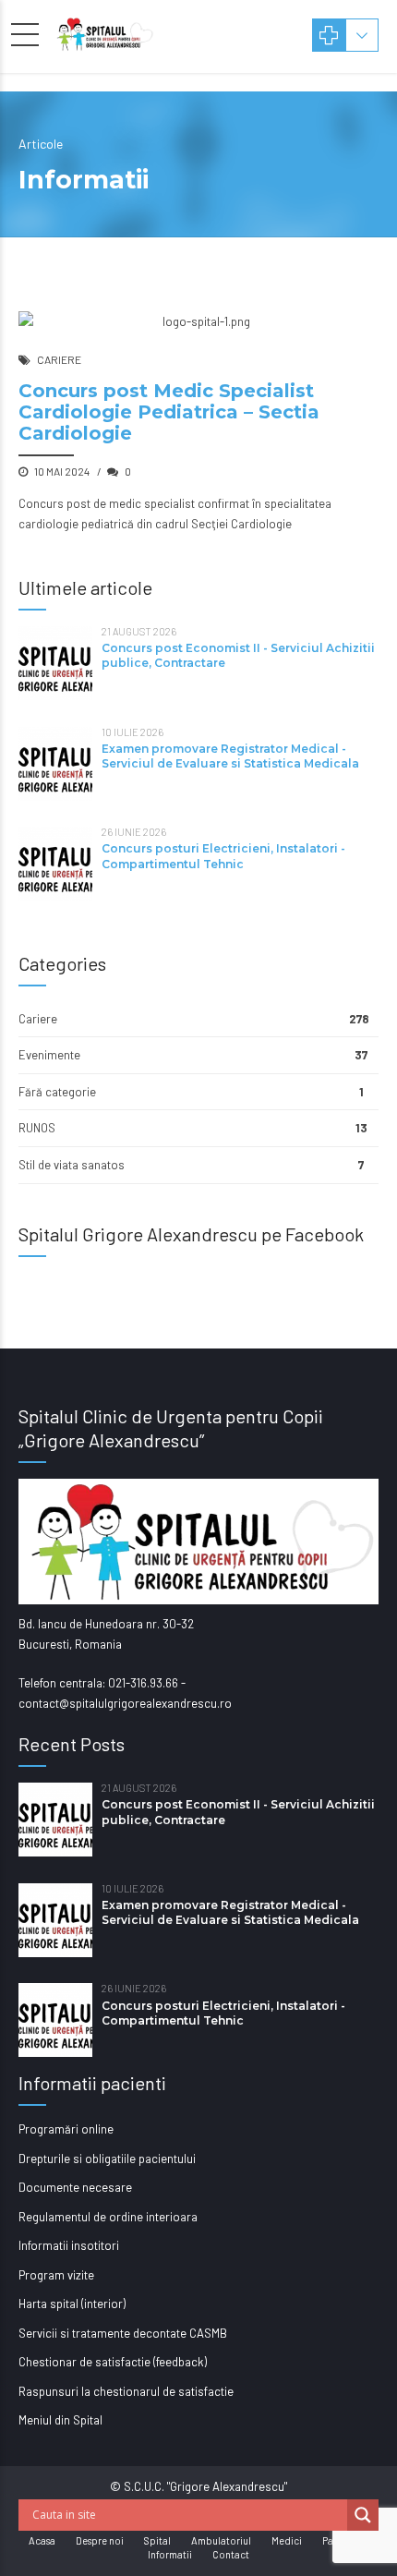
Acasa (42, 2540)
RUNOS (37, 1128)
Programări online (66, 2129)
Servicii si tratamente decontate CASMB (123, 2333)
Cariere (59, 359)
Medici (287, 2540)
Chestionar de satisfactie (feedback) (113, 2362)
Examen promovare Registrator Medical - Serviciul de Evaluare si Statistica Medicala (230, 756)
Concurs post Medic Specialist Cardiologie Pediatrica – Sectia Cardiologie (169, 412)
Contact (231, 2554)
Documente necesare (75, 2187)
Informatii (170, 2554)
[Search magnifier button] (363, 2515)
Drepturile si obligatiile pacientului (107, 2159)
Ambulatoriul (221, 2540)
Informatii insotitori (69, 2245)
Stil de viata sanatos (72, 1165)
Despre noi (100, 2540)
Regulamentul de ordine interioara (108, 2217)
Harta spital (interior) (72, 2304)
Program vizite (56, 2275)
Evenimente (49, 1055)
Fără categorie (57, 1092)
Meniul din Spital (60, 2420)
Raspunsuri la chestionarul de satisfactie (126, 2391)
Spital (157, 2540)
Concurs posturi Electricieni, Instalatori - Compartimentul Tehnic (223, 856)
